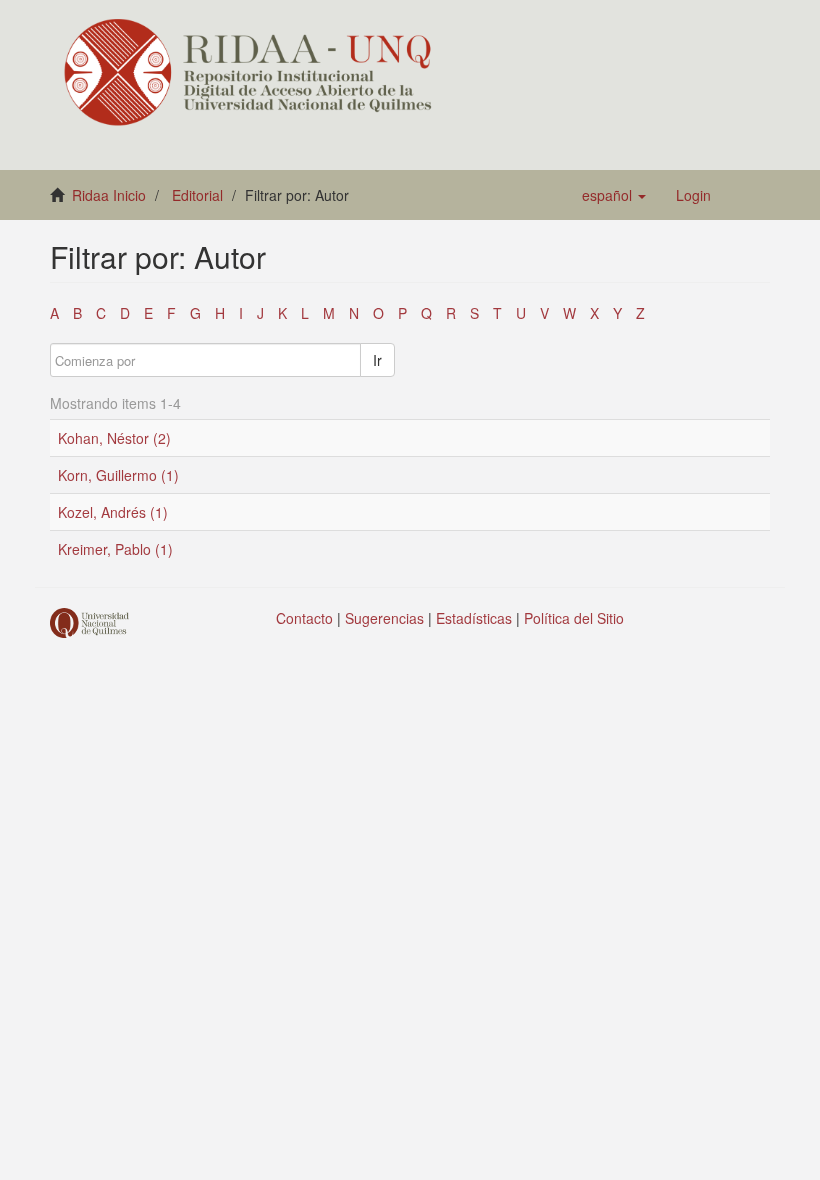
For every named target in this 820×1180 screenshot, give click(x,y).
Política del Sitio (574, 618)
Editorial (197, 195)
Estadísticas (474, 618)
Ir (377, 360)
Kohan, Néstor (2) (114, 438)
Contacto (304, 618)
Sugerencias (384, 618)
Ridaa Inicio (109, 195)
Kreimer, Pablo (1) (115, 549)
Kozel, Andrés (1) (113, 512)
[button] (614, 195)
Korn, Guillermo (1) (118, 475)
